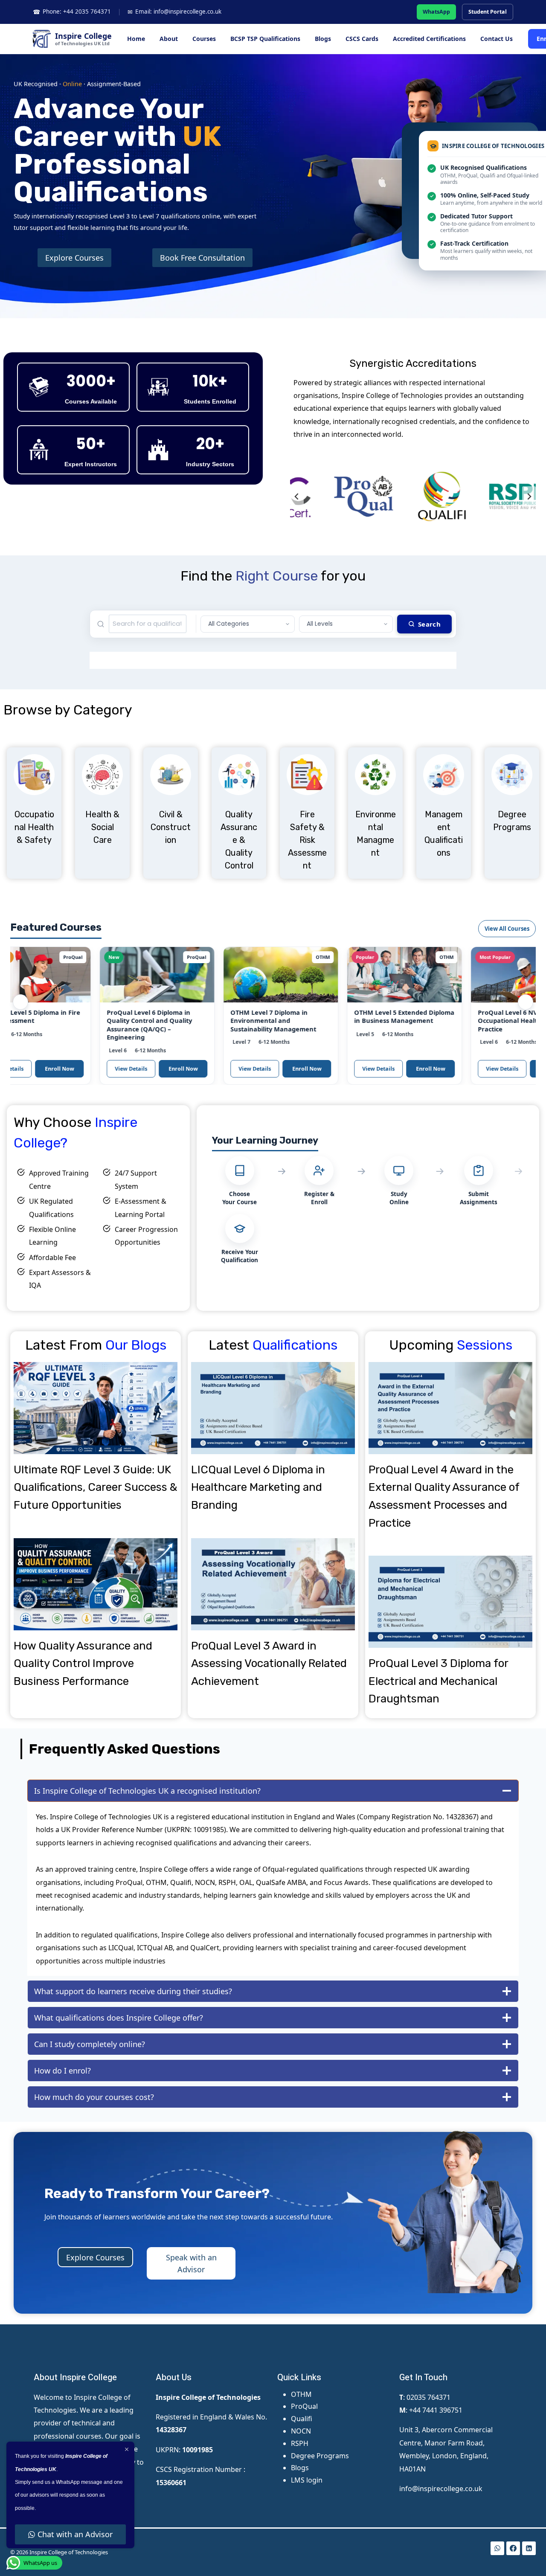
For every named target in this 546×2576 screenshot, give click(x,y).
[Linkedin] (529, 2548)
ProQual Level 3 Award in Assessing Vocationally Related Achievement (269, 1664)
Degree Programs (320, 2456)
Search (429, 624)
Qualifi (302, 2419)
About (169, 39)
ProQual (304, 2406)
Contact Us (497, 39)
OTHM (301, 2394)
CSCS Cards (362, 39)
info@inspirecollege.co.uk (441, 2489)
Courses (204, 39)
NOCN (301, 2431)
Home (136, 39)
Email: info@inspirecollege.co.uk (174, 12)
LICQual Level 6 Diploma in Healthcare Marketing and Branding (258, 1487)
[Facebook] (513, 2548)
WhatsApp (436, 12)
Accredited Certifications (429, 39)
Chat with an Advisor (75, 2534)
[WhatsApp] (497, 2548)
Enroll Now (140, 1069)
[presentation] (96, 1408)
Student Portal (488, 12)
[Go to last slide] (297, 497)
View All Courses (507, 929)
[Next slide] (529, 497)
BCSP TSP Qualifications (265, 39)
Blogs (323, 39)
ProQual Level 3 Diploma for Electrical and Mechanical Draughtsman (438, 1681)
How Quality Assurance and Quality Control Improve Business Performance (83, 1664)
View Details (88, 1069)
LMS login (307, 2480)
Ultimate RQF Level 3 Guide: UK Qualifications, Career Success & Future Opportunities (95, 1487)
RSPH (300, 2443)
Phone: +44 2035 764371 (72, 12)
